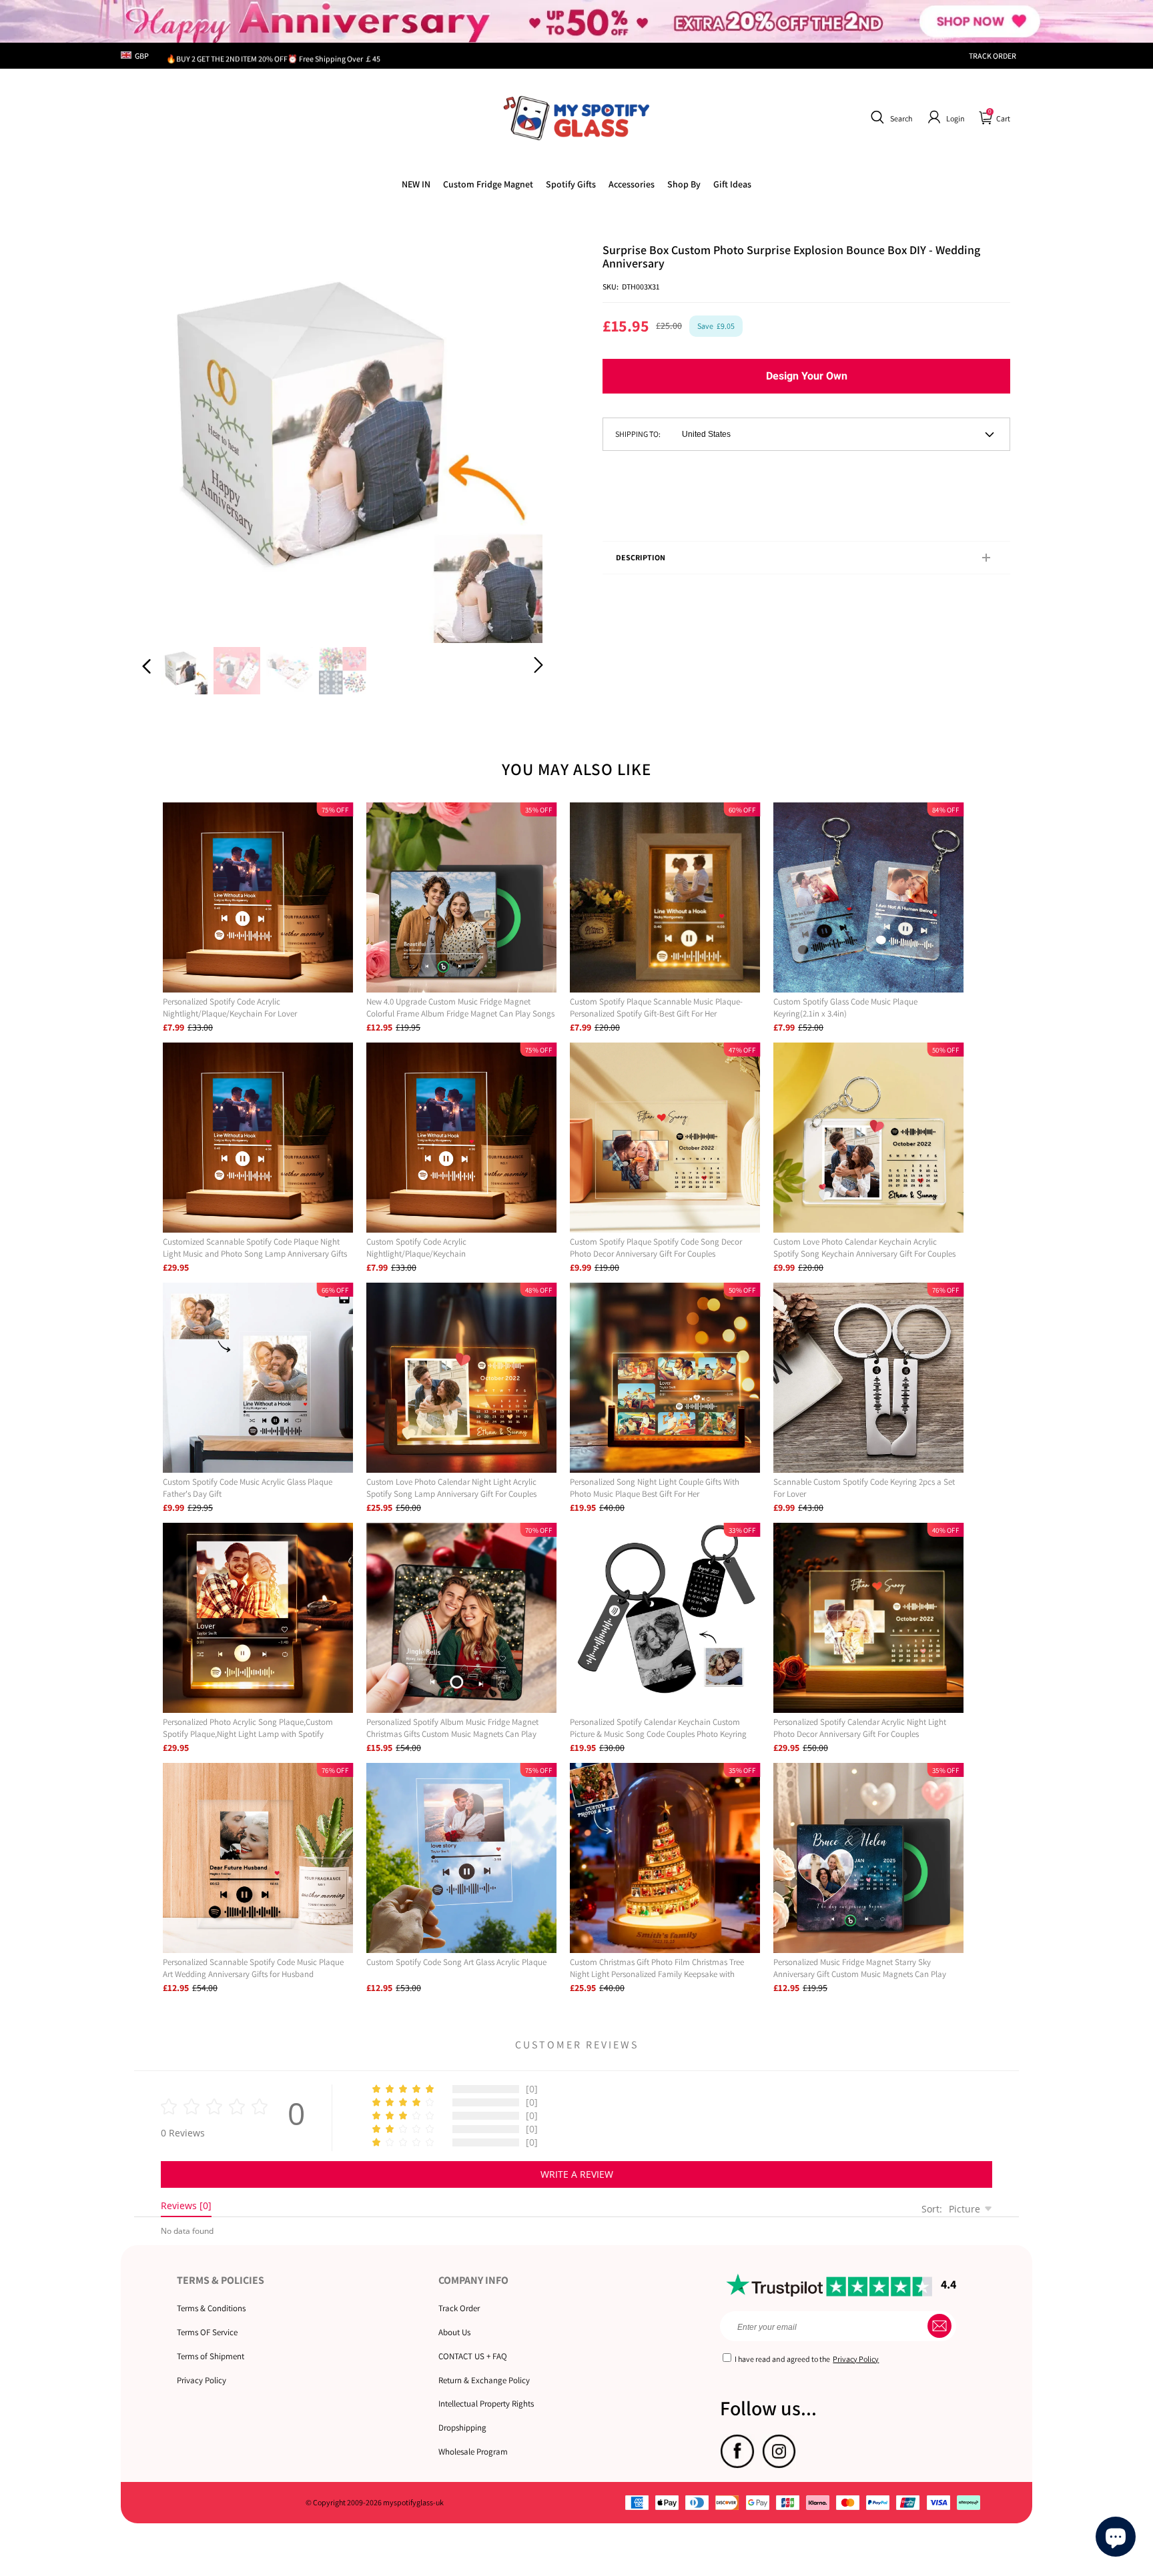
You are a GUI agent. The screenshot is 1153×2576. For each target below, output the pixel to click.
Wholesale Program (473, 2452)
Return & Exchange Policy (484, 2380)
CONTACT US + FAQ (473, 2356)
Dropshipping (462, 2428)
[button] (890, 117)
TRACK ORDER (993, 56)
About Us (454, 2332)
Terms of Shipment (211, 2356)
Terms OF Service (207, 2332)
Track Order (459, 2308)
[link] (488, 184)
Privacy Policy (202, 2380)
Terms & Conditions (211, 2308)
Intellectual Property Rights (486, 2404)
